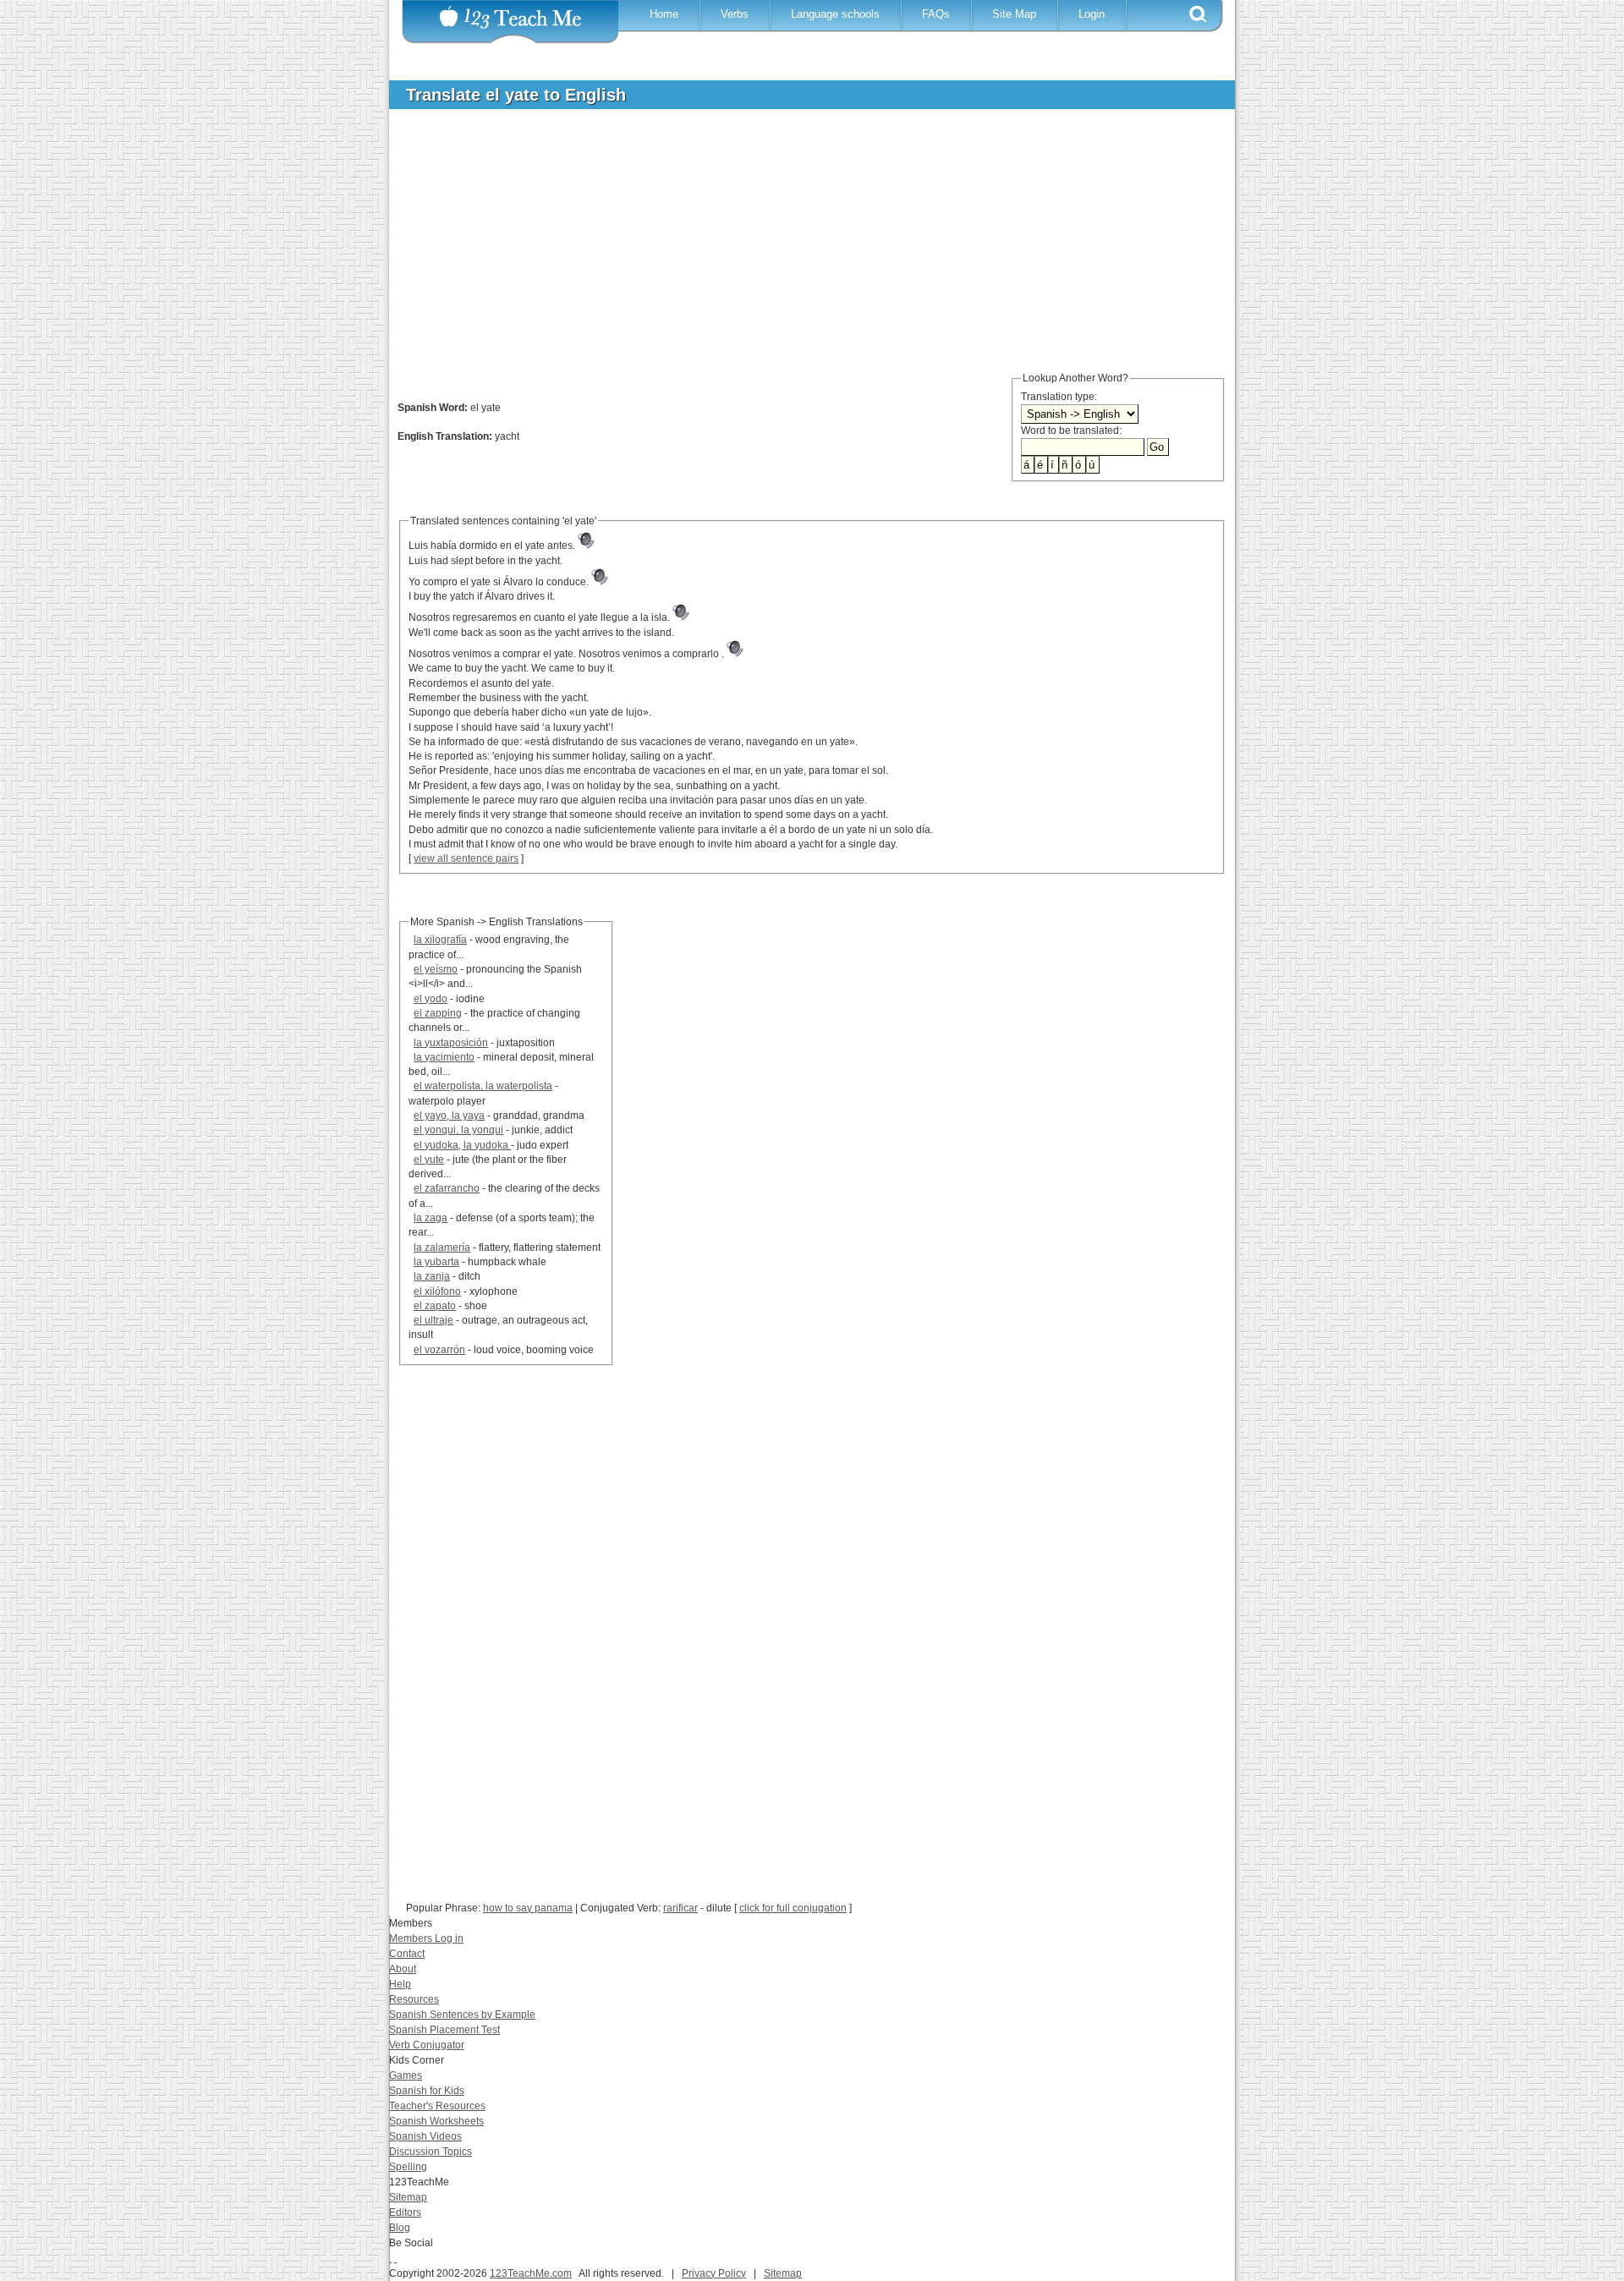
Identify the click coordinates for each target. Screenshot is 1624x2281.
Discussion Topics (431, 2152)
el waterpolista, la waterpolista (483, 1086)
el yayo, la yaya (449, 1116)
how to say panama (528, 1908)
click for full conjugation (793, 1908)
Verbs (735, 14)
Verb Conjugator (427, 2045)
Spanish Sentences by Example (462, 2015)
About (403, 1969)
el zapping (438, 1013)
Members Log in (426, 1938)
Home (664, 14)
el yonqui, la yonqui (458, 1130)
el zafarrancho (447, 1188)
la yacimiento (444, 1057)
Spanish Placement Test (444, 2030)
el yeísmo (436, 969)
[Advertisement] (799, 249)
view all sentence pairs (466, 858)
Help (400, 1984)
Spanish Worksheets (436, 2121)
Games (406, 2075)
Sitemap (408, 2197)
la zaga (431, 1218)
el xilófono (437, 1291)
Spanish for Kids (427, 2091)
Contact (407, 1954)
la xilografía (440, 940)
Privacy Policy (714, 2273)
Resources (414, 1999)
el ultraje (433, 1320)
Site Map (1014, 14)
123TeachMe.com (531, 2273)
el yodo (431, 999)
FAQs (936, 14)
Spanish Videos (425, 2136)
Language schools (835, 14)
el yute (429, 1160)
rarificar (680, 1908)
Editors (405, 2212)
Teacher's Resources (437, 2106)
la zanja (432, 1276)
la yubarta (436, 1262)
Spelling (408, 2167)
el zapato (435, 1306)
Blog (400, 2228)
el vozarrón (439, 1350)
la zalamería (442, 1247)
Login (1092, 14)
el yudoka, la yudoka (462, 1145)
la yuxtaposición (451, 1043)
